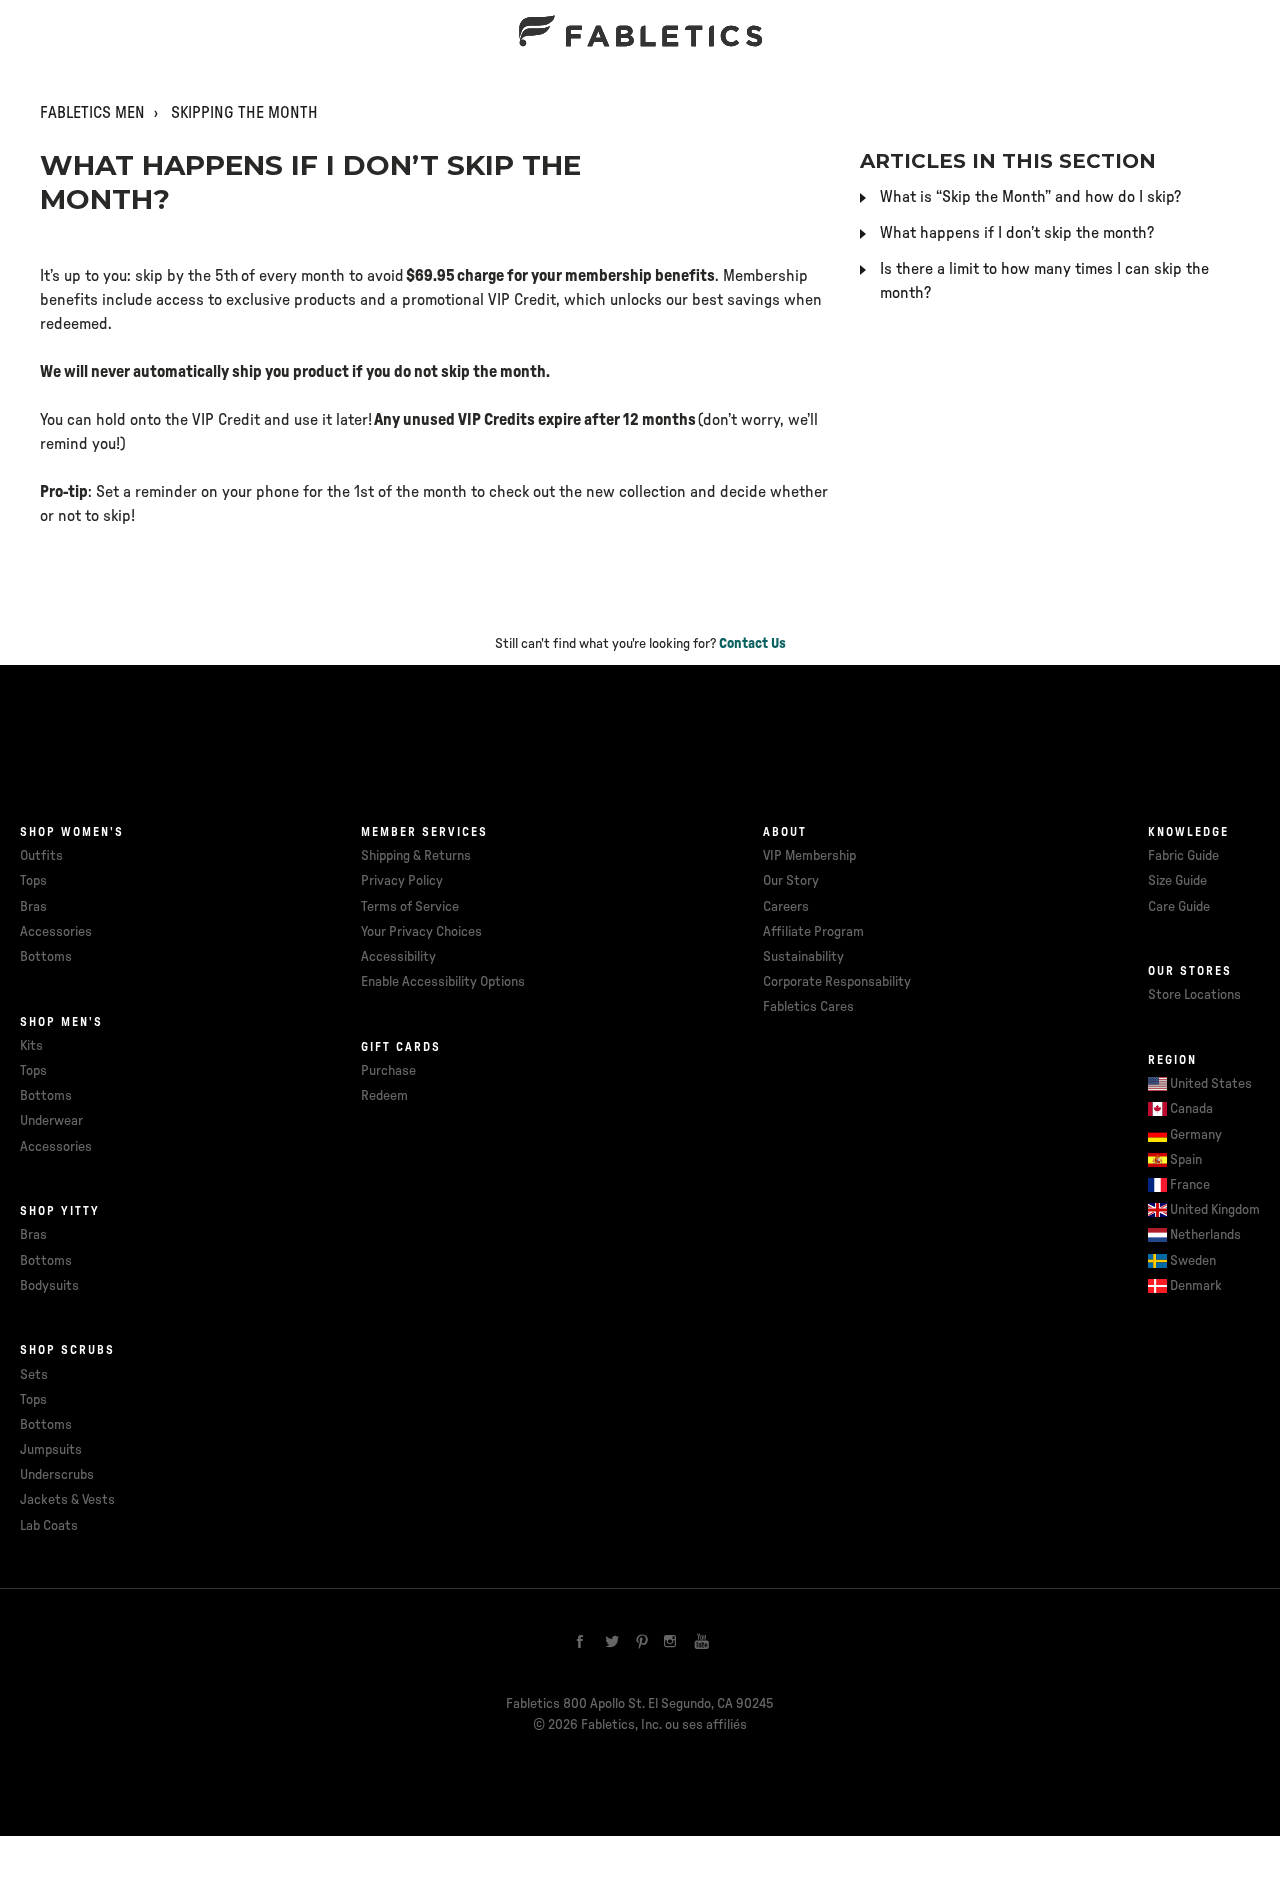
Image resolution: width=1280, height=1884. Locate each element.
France (1190, 1185)
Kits (31, 1046)
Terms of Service (410, 907)
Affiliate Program (813, 932)
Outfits (41, 856)
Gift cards (401, 1047)
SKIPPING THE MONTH (244, 113)
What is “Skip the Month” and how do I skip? (1030, 197)
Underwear (51, 1121)
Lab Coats (49, 1526)
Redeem (384, 1096)
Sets (34, 1375)
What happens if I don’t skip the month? (1017, 233)
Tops (33, 881)
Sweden (1193, 1261)
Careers (786, 907)
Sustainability (803, 957)
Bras (33, 907)
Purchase (388, 1071)
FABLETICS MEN (92, 113)
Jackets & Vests (67, 1500)
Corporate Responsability (837, 982)
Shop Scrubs (67, 1350)
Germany (1196, 1135)
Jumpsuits (51, 1450)
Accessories (56, 932)
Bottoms (46, 957)
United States (1211, 1084)
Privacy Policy (402, 881)
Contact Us (752, 644)
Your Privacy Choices (421, 932)
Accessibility (398, 957)
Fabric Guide (1183, 856)
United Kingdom (1215, 1210)
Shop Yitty (60, 1211)
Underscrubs (57, 1475)
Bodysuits (49, 1286)
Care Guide (1179, 907)
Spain (1186, 1160)
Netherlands (1205, 1235)
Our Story (791, 881)
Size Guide (1177, 881)
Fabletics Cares (808, 1007)
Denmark (1196, 1286)
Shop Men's (61, 1022)
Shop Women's (72, 832)
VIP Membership (809, 856)
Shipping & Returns (416, 856)
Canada (1191, 1109)
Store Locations (1194, 995)
